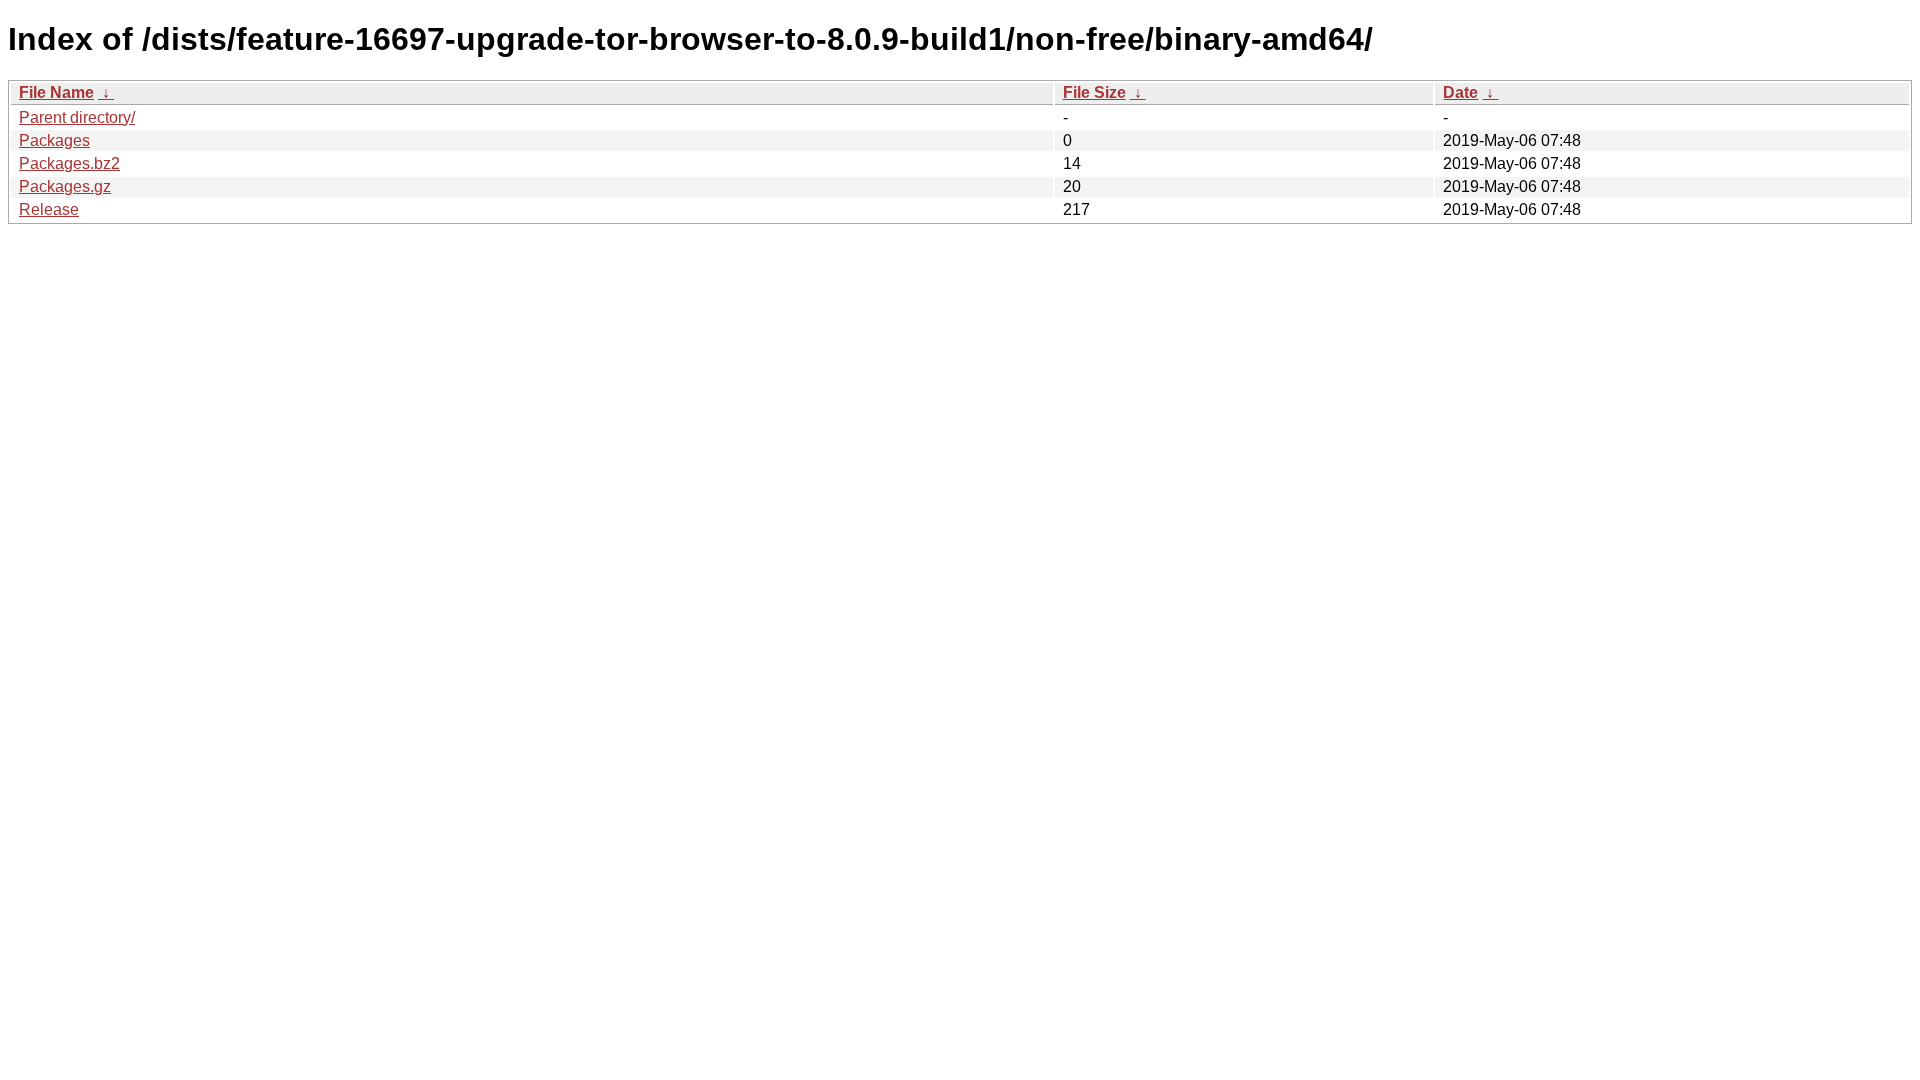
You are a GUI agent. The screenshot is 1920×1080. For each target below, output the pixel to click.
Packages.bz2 (69, 163)
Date (1460, 92)
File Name (56, 92)
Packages (54, 140)
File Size (1094, 92)
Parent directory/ (77, 117)
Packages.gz (65, 186)
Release (49, 209)
